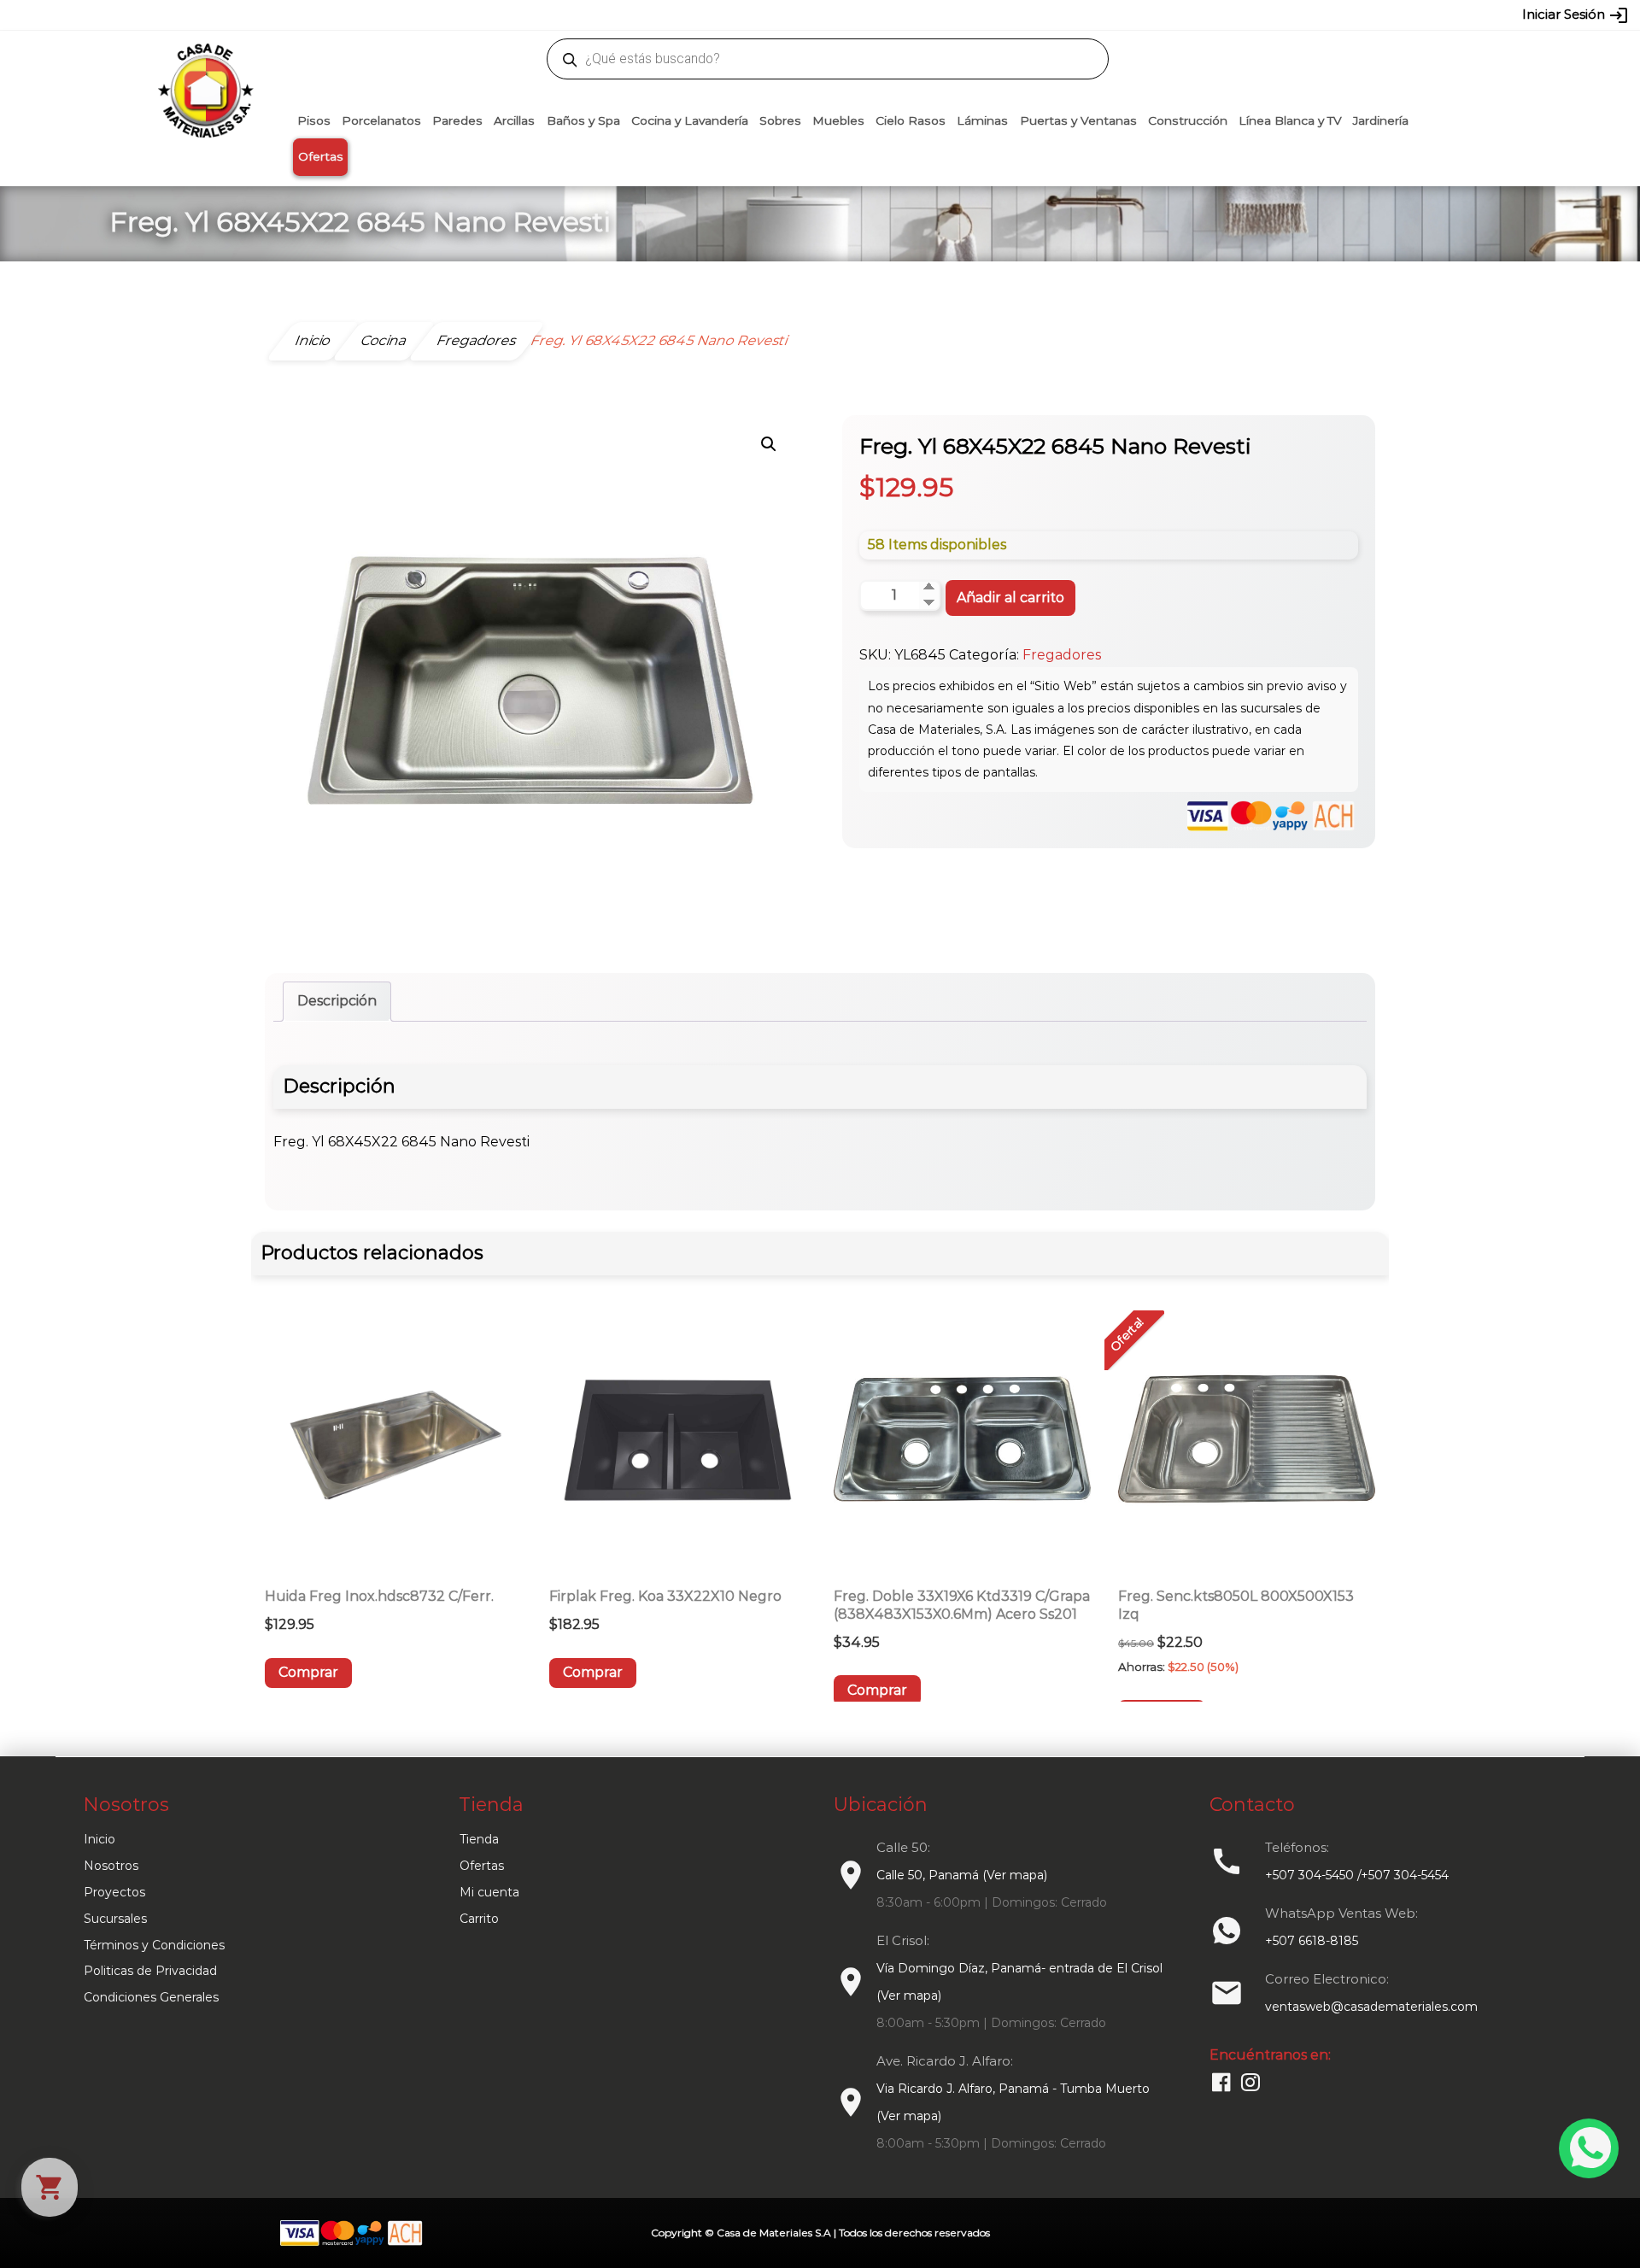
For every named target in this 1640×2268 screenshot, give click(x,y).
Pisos (314, 120)
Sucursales (115, 1919)
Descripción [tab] (337, 1001)
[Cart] (50, 2187)
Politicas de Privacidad (150, 1971)
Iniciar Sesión (1576, 15)
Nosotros (111, 1866)
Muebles (838, 120)
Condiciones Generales (151, 1997)
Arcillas (514, 120)
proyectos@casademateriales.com (640, 15)
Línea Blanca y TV (1290, 120)
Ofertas (321, 156)
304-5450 (795, 15)
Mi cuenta (489, 1892)
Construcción (1188, 120)
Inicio (100, 1839)
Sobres (780, 120)
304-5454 (856, 15)
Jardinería (1381, 120)
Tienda (479, 1839)
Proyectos (114, 1892)
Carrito (479, 1919)
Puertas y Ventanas (1078, 120)
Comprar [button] (308, 1672)
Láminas (982, 120)
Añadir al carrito (1010, 598)
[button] (769, 444)
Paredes (457, 120)
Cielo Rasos (911, 120)
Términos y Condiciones (154, 1945)
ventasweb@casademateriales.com (437, 15)
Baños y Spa (583, 120)
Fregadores (1062, 655)
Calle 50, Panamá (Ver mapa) (962, 1875)
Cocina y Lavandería (690, 120)
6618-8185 (916, 15)
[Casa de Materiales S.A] (201, 65)
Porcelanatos (381, 120)
